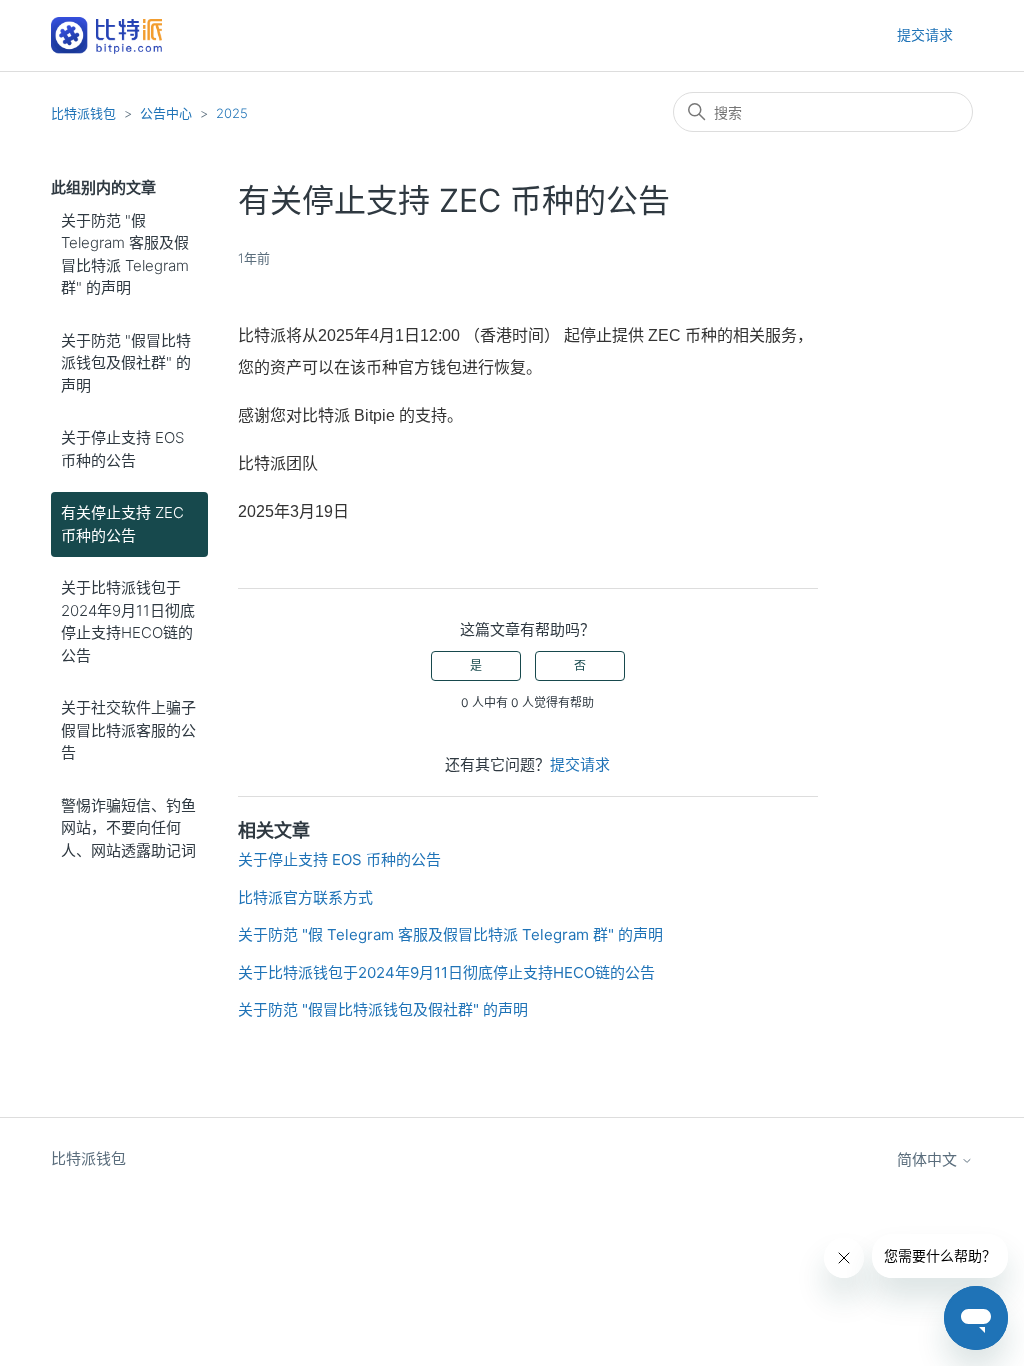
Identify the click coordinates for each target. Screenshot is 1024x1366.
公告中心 (166, 113)
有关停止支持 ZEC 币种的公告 (122, 524)
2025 (232, 113)
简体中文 (929, 1159)
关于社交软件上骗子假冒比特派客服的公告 (128, 730)
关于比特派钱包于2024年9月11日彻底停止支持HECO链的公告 (128, 621)
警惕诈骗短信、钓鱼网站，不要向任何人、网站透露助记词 (128, 828)
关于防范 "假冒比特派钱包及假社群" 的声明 (126, 363)
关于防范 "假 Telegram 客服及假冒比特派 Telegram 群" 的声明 (125, 254)
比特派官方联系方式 (305, 897)
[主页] (106, 35)
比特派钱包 (83, 113)
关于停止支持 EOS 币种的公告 (122, 449)
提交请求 (925, 34)
